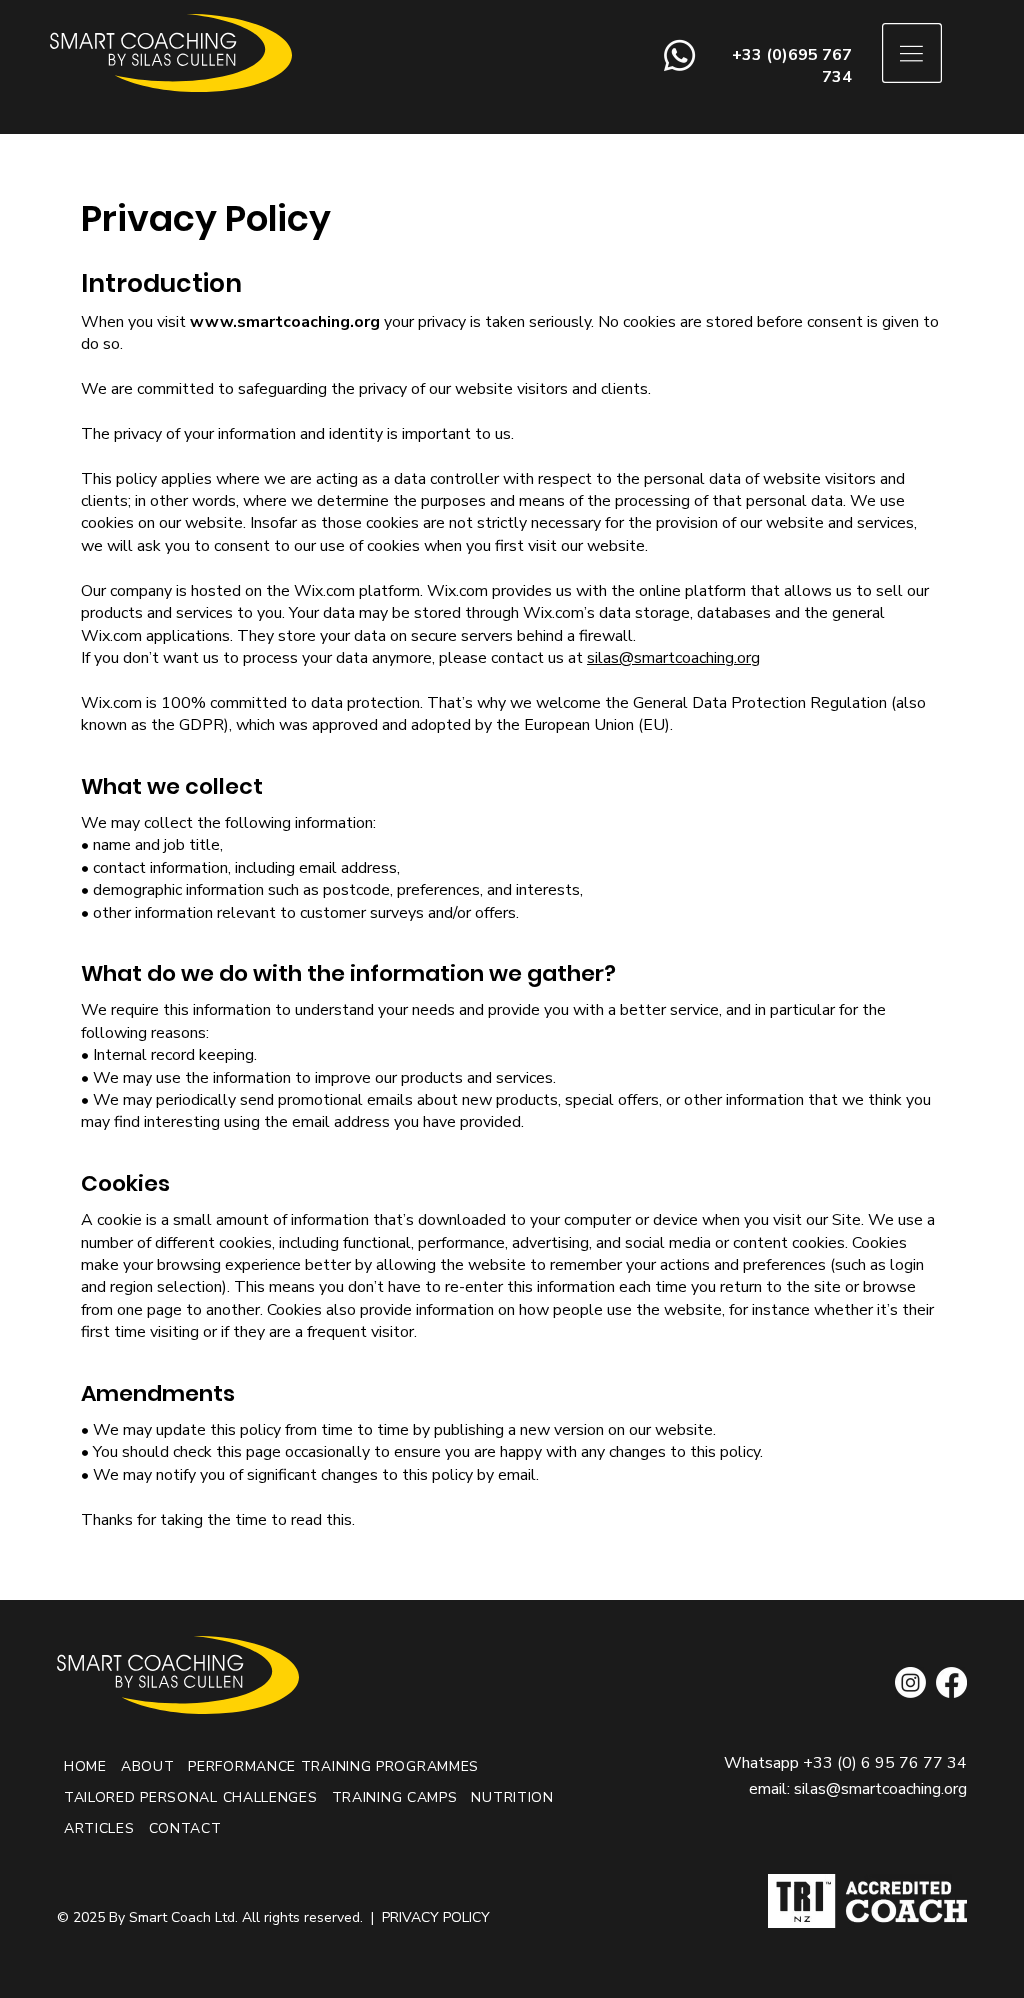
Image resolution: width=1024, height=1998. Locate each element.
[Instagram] (910, 1682)
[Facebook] (951, 1682)
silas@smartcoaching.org (673, 658)
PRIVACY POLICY (436, 1917)
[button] (912, 53)
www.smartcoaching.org (285, 322)
